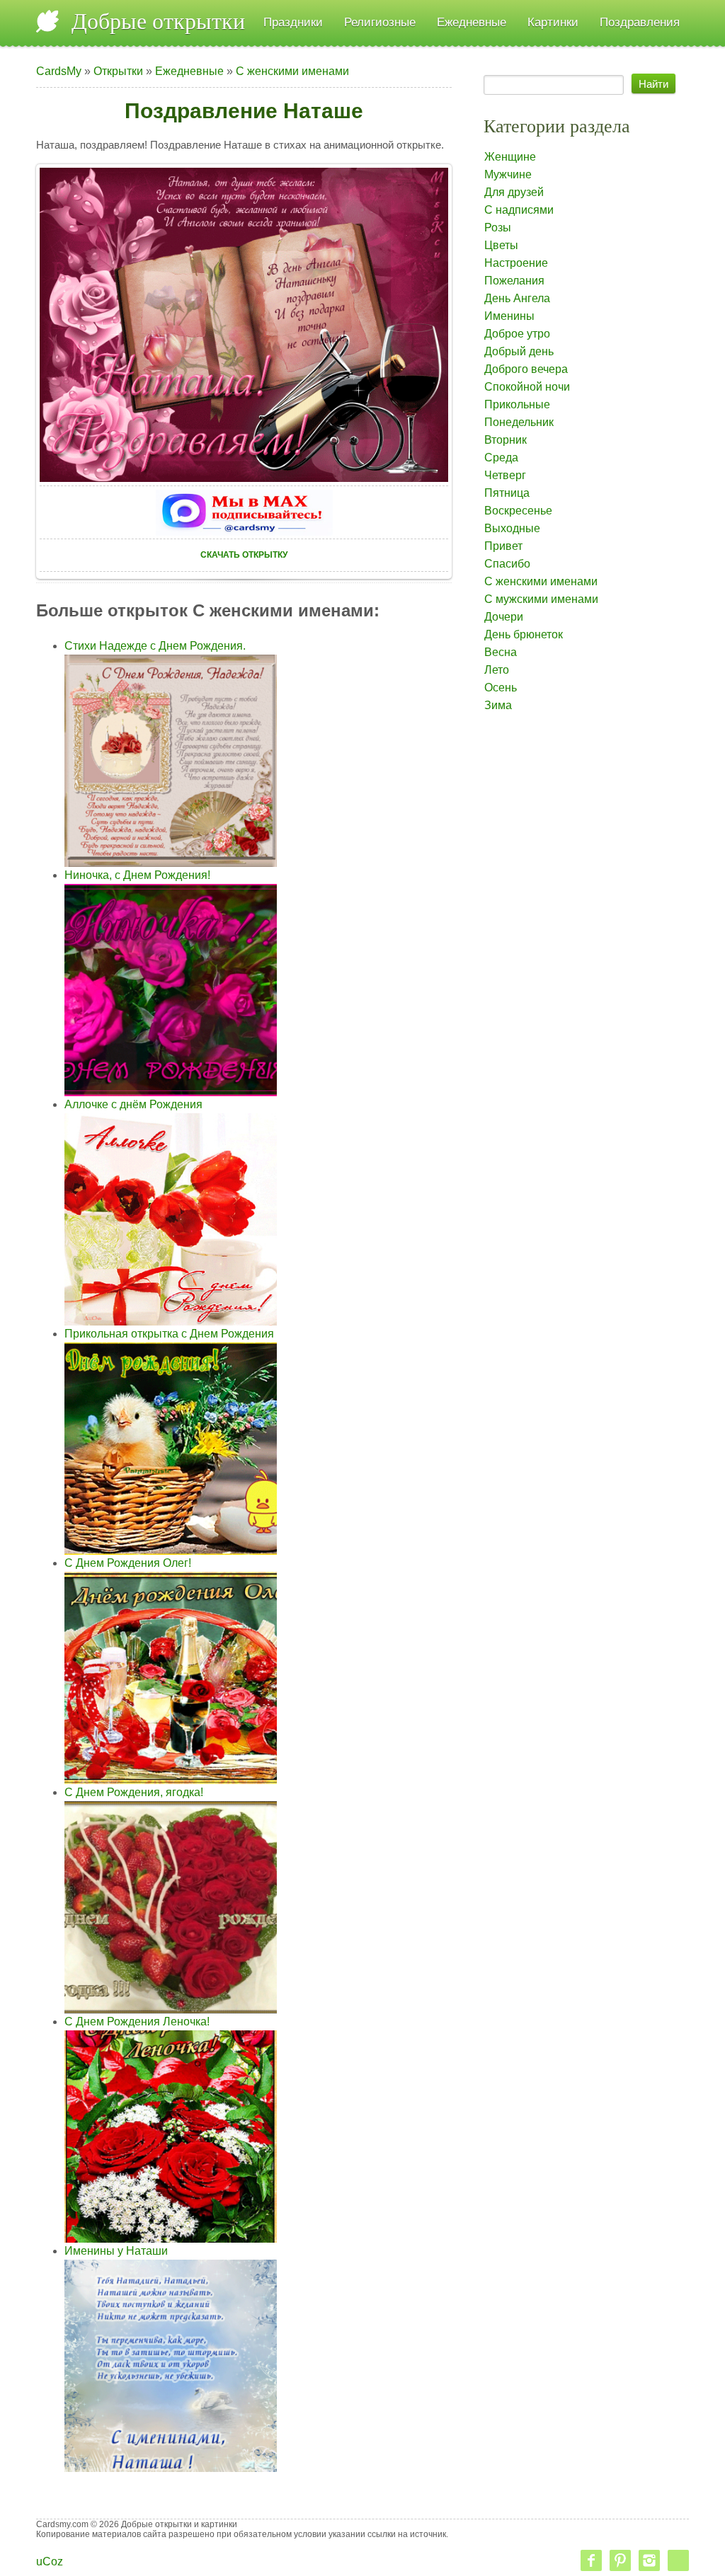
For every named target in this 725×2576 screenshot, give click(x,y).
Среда (501, 458)
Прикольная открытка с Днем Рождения (169, 1334)
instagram (649, 2560)
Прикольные (517, 404)
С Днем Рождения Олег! (128, 1563)
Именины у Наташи (116, 2251)
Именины (509, 316)
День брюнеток (524, 634)
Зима (498, 705)
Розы (498, 228)
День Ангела (517, 298)
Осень (501, 688)
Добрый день (519, 351)
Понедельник (519, 422)
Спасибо (507, 564)
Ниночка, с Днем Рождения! (137, 875)
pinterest (620, 2560)
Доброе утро (517, 334)
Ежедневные (189, 71)
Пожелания (514, 281)
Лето (497, 670)
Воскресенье (518, 511)
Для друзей (514, 192)
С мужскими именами (541, 599)
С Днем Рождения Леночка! (137, 2022)
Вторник (506, 440)
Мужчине (508, 174)
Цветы (501, 245)
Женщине (510, 157)
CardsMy (59, 71)
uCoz (50, 2561)
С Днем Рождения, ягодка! (134, 1792)
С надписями (519, 210)
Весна (501, 652)
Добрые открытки (158, 21)
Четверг (505, 475)
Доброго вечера (526, 369)
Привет (503, 546)
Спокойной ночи (527, 387)
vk (678, 2560)
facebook (591, 2560)
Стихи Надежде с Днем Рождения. (155, 646)
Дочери (504, 617)
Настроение (516, 263)
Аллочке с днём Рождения (133, 1104)
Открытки (118, 71)
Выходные (512, 528)
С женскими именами (292, 71)
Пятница (507, 493)
